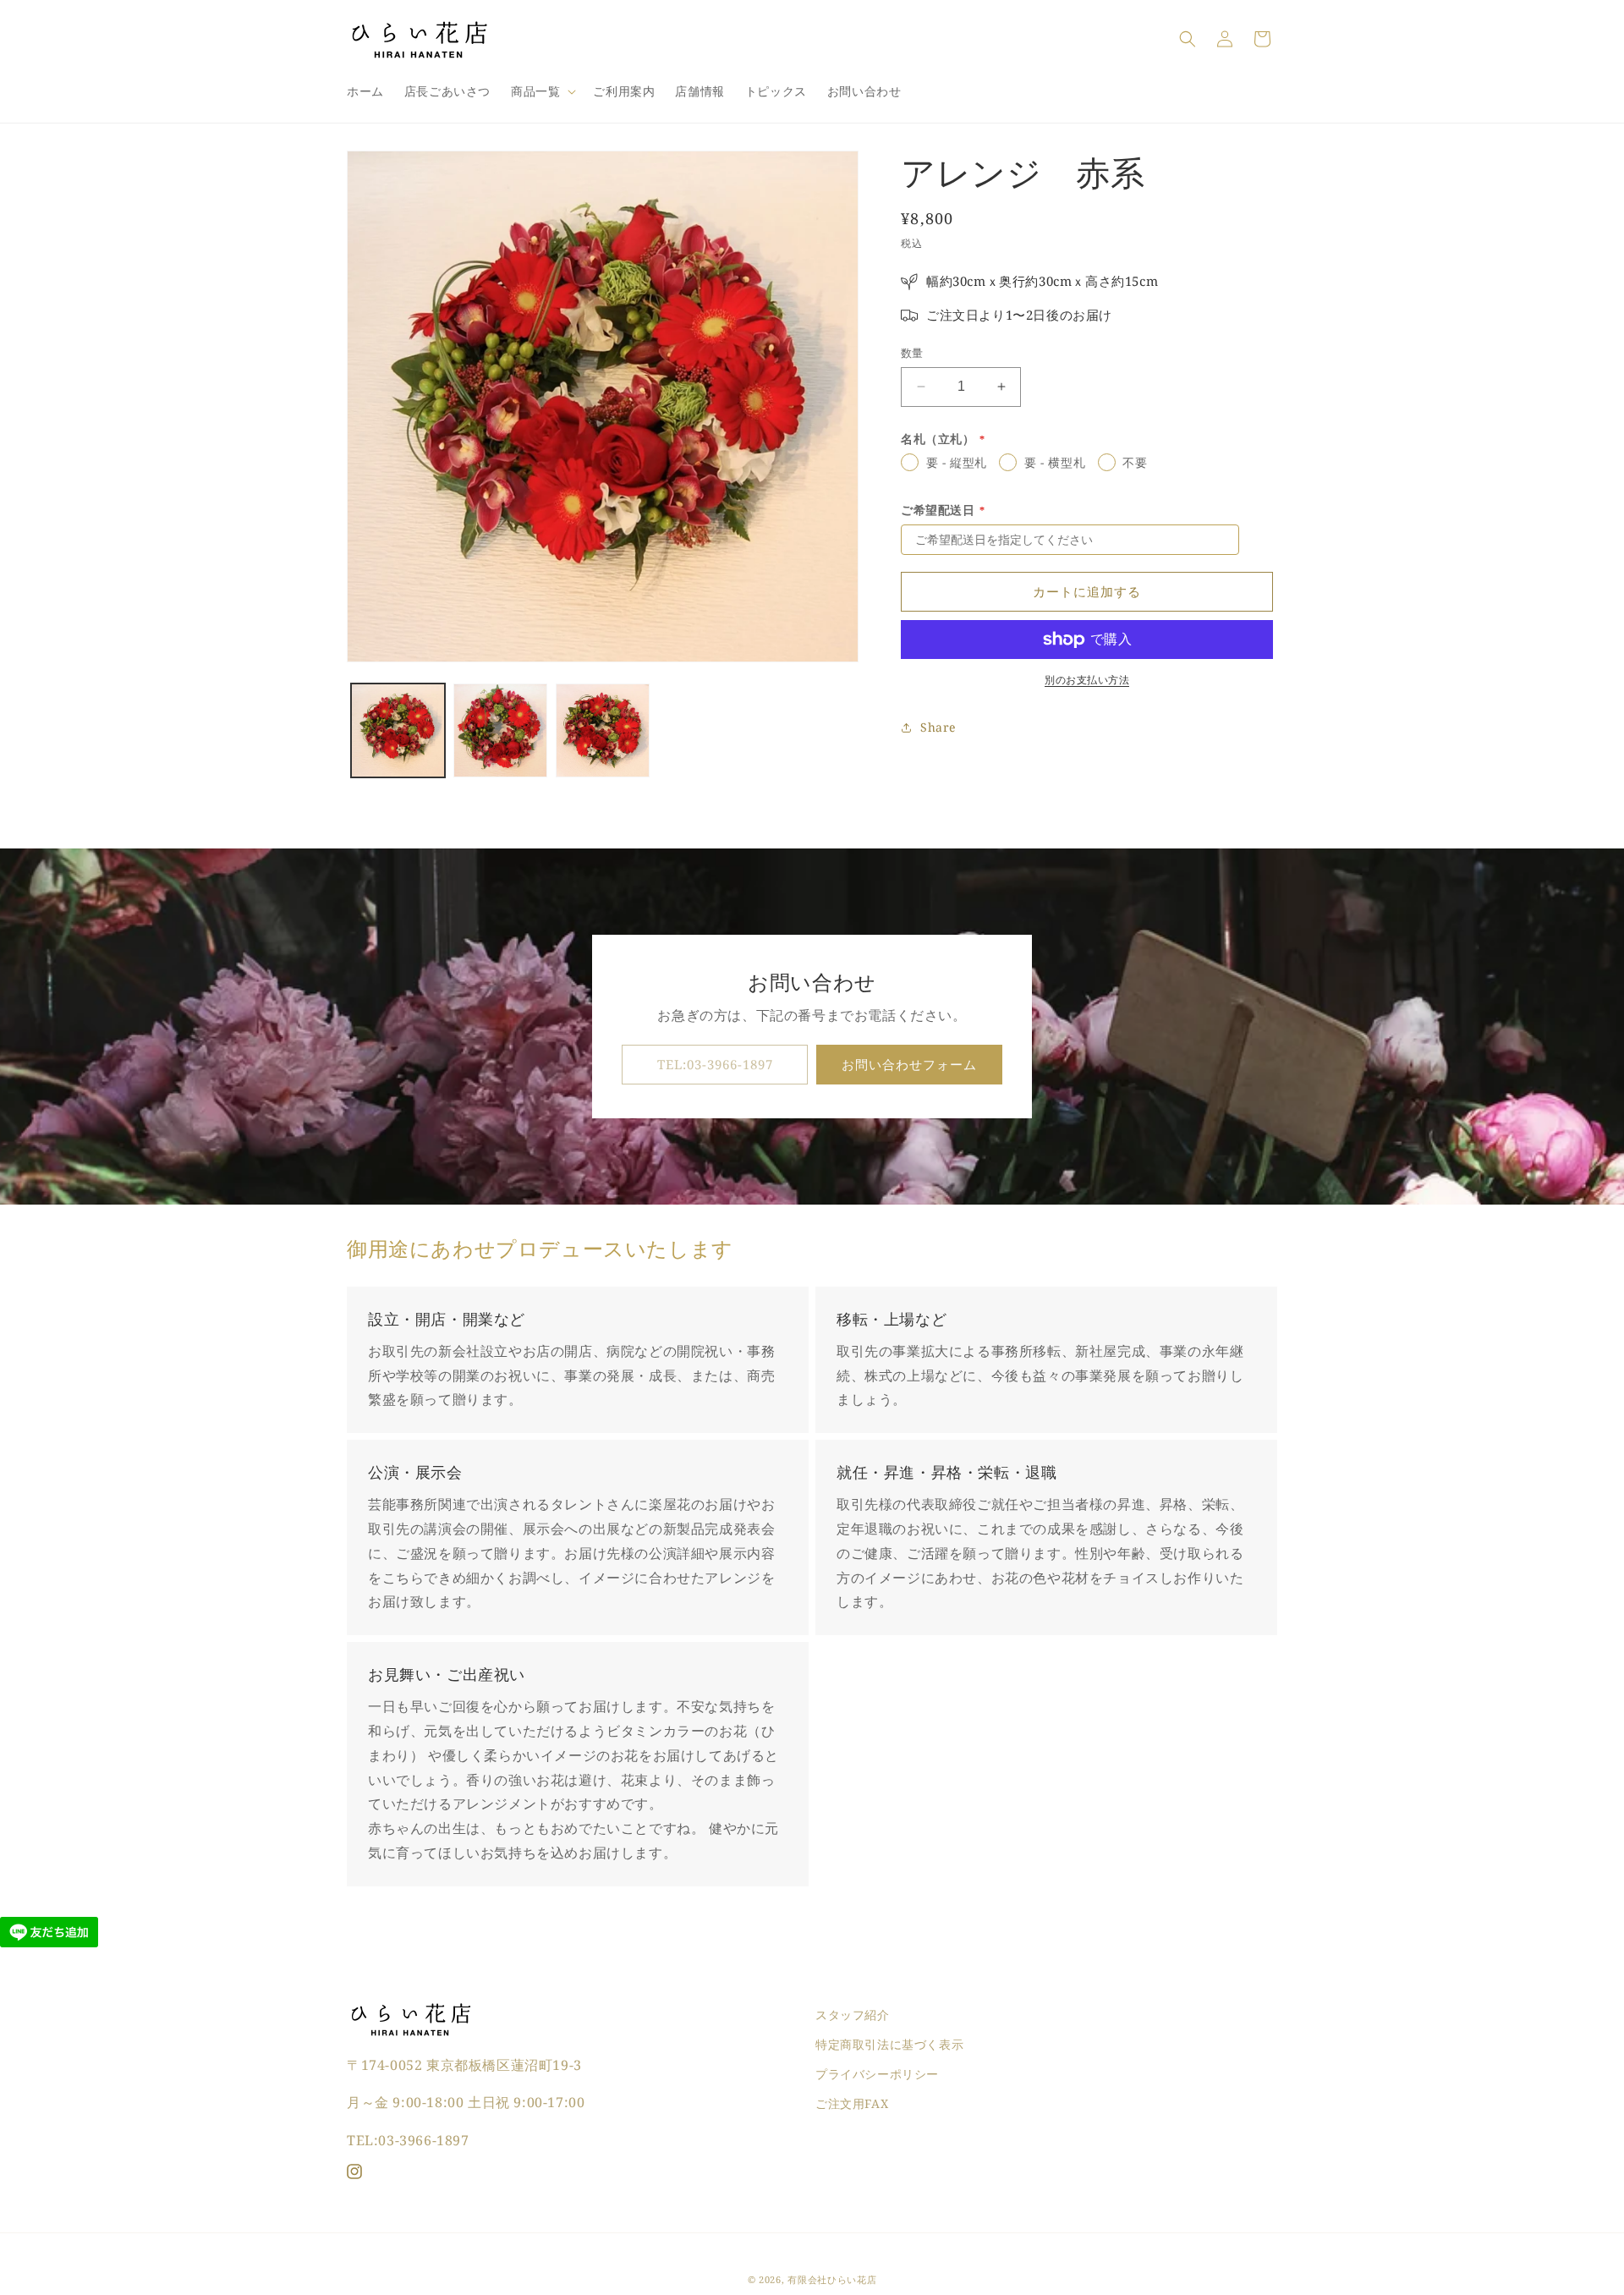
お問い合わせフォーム (909, 1065)
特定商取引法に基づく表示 (889, 2044)
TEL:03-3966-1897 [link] (715, 1065)
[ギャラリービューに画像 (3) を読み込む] (603, 730)
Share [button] (938, 727)
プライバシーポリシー (877, 2074)
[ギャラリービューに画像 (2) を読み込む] (500, 730)
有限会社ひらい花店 (832, 2279)
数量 (912, 353)
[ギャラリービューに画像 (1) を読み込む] (398, 730)
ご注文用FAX (852, 2103)
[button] (542, 91)
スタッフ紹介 (853, 2015)
